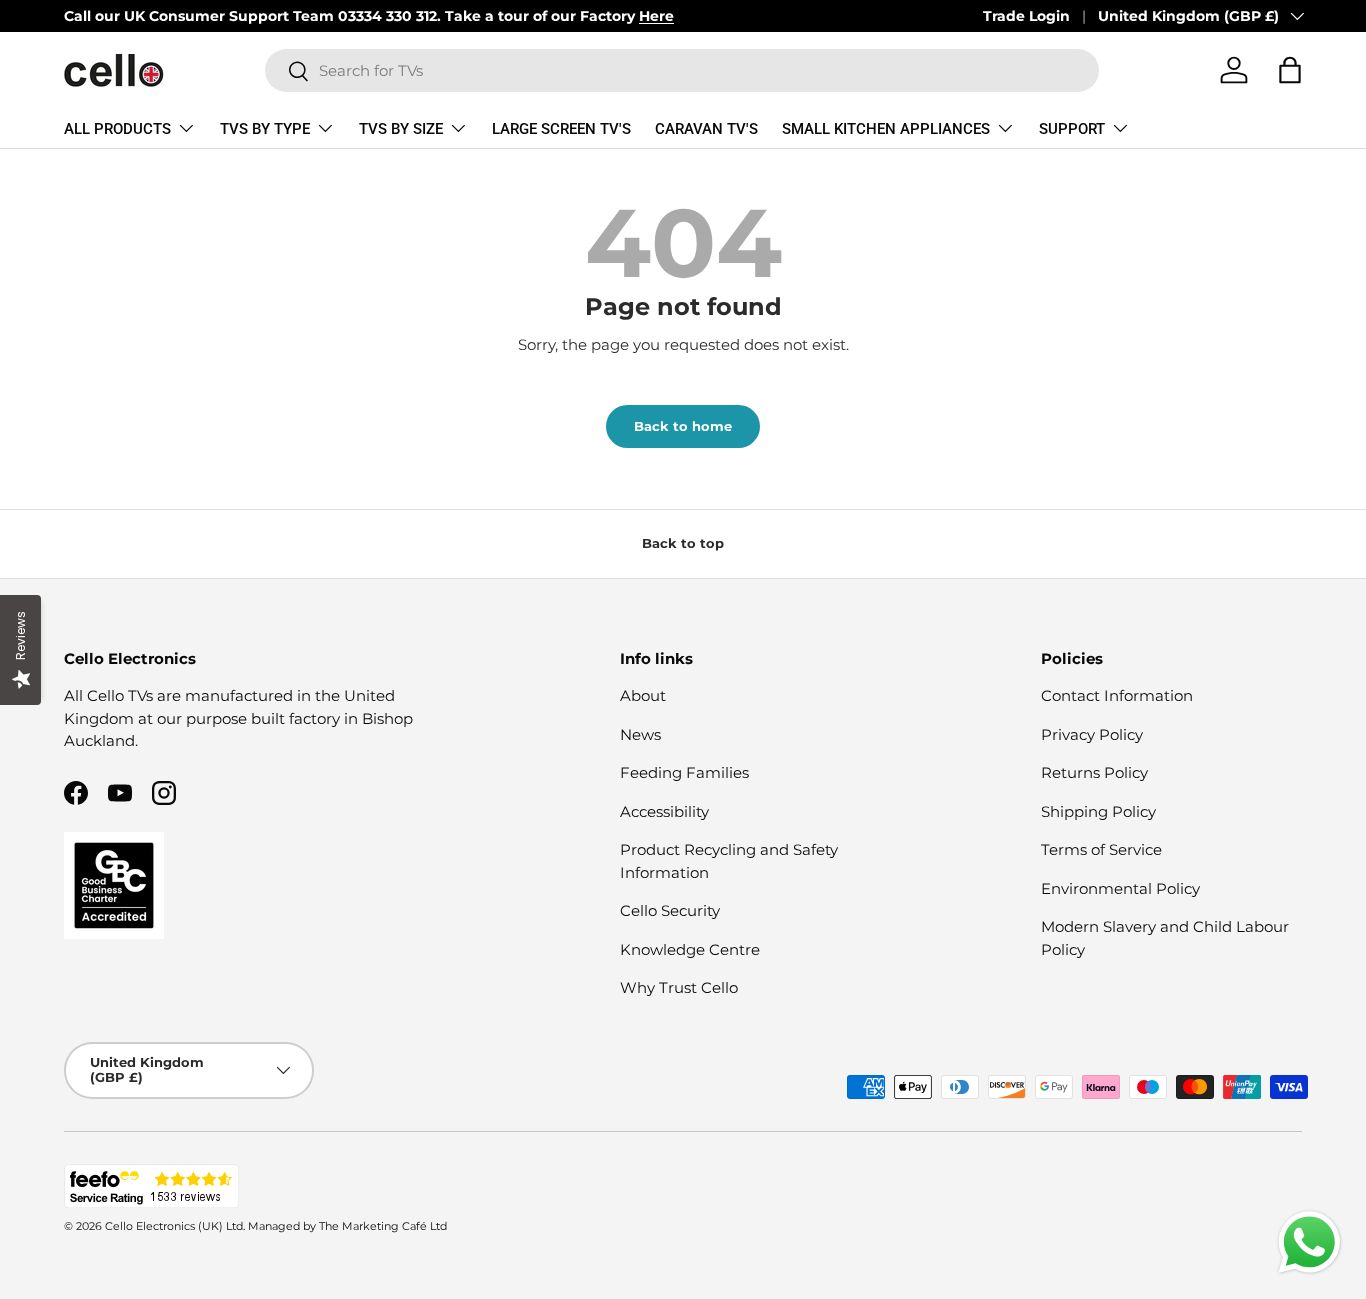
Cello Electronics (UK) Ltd (174, 1226)
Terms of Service (1101, 849)
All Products (117, 129)
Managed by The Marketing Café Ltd (347, 1226)
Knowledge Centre (690, 949)
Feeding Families (684, 772)
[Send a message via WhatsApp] (1309, 1242)
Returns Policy (1094, 772)
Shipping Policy (1098, 811)
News (640, 734)
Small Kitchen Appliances (886, 129)
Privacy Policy (1092, 734)
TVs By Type (265, 129)
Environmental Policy (1120, 888)
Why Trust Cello (679, 987)
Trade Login (1026, 16)
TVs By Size (401, 129)
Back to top (683, 543)
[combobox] (681, 70)
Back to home (683, 426)
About (643, 695)
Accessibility (664, 811)
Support (1072, 129)
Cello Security (670, 910)
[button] (1290, 70)
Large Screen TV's (561, 129)
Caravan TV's (706, 129)
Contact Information (1117, 695)
